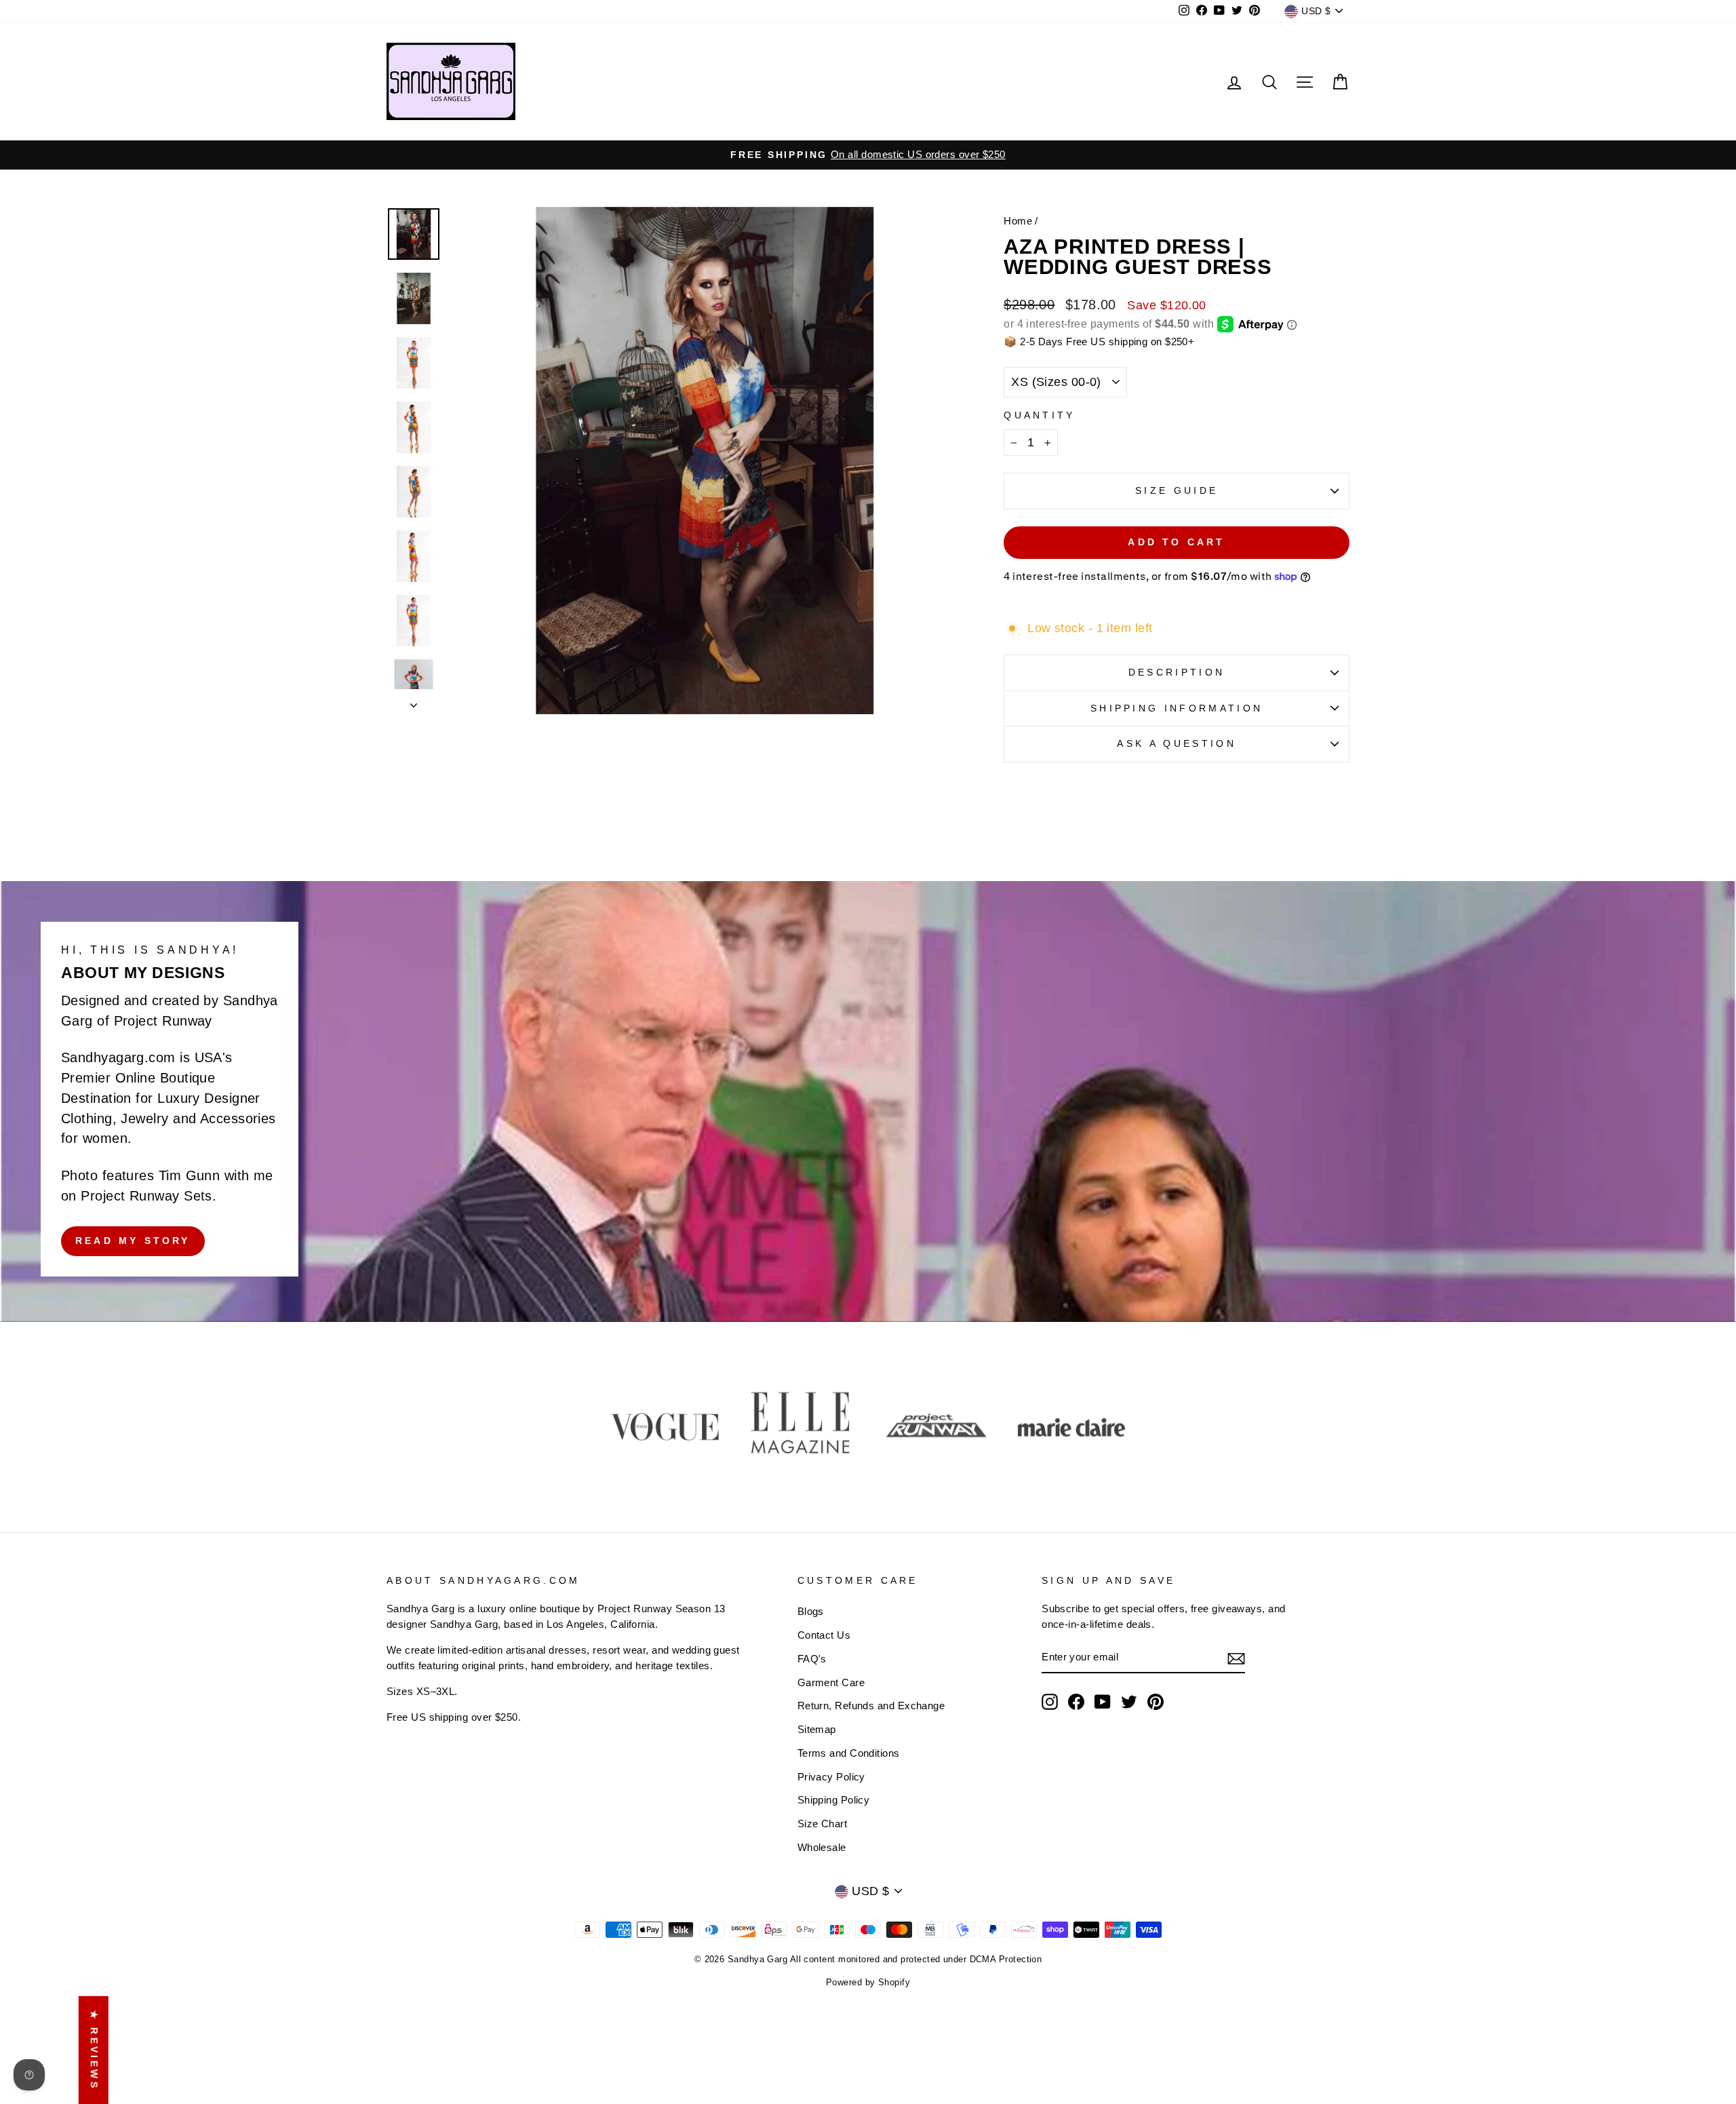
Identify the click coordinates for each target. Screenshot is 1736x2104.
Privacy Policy (831, 1777)
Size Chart (823, 1824)
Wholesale (822, 1847)
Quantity (1040, 415)
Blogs (811, 1611)
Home (1018, 221)
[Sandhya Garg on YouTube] (1103, 1702)
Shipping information (1177, 708)
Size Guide (1177, 490)
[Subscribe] (1236, 1658)
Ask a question (1176, 743)
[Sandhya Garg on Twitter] (1129, 1702)
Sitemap (817, 1729)
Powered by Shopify (868, 1983)
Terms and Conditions (849, 1753)
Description (1177, 672)
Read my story (133, 1241)
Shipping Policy (834, 1800)
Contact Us (824, 1635)
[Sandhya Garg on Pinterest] (1156, 1702)
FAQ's (812, 1659)
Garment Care (831, 1682)
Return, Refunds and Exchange (871, 1706)
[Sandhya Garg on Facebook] (1076, 1702)
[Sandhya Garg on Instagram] (1050, 1702)
